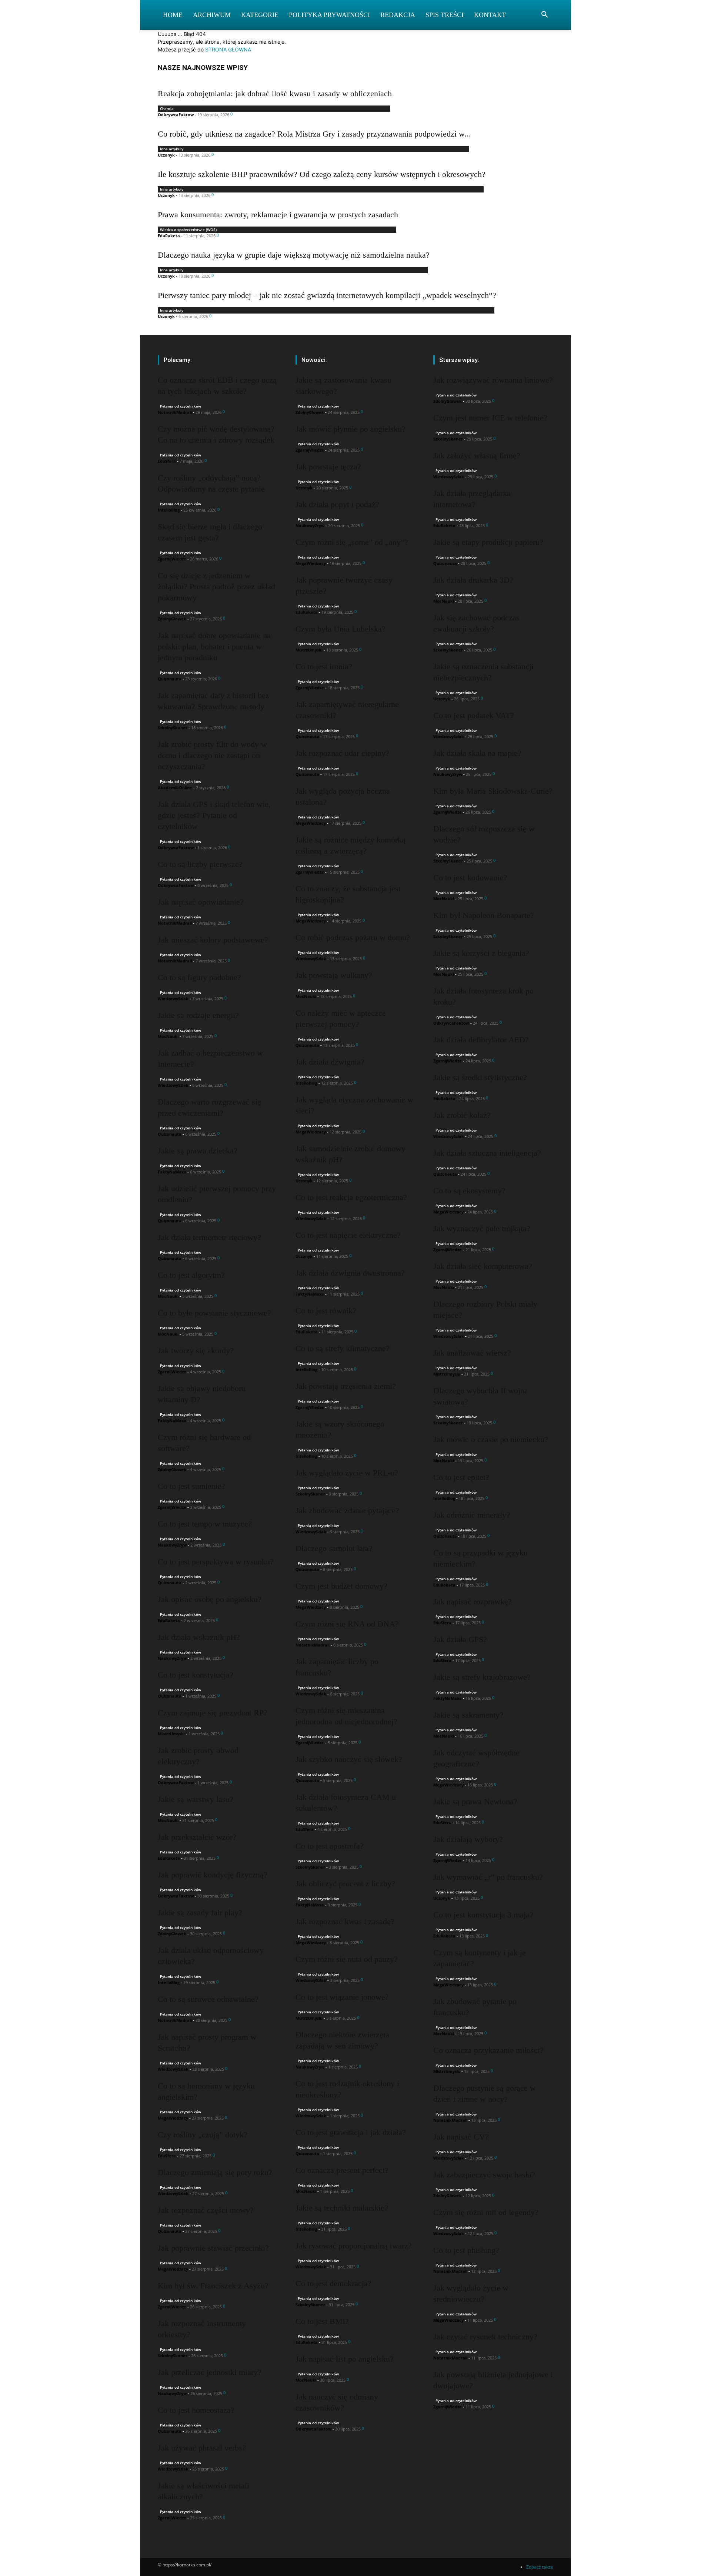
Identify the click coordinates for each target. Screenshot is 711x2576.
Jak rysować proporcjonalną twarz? (354, 2246)
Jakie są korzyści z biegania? (481, 953)
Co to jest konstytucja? (196, 1675)
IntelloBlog (169, 510)
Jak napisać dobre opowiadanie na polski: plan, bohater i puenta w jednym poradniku (214, 646)
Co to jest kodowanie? (470, 877)
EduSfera (167, 461)
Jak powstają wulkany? (334, 975)
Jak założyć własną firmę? (477, 455)
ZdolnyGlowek (172, 619)
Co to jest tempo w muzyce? (205, 1524)
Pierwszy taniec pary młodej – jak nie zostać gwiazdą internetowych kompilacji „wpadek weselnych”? (327, 295)
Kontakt (490, 15)
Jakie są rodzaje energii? (198, 1015)
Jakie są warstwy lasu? (196, 1799)
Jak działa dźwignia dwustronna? (350, 1273)
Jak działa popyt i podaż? (337, 504)
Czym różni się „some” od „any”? (352, 542)
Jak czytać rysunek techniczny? (485, 2337)
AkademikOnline (175, 788)
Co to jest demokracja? (333, 2283)
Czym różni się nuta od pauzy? (347, 1959)
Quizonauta (170, 679)
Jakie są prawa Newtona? (475, 1801)
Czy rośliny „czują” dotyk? (203, 2135)
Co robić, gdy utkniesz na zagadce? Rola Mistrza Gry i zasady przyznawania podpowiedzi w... (314, 134)
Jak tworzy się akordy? (196, 1351)
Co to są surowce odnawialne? (208, 1999)
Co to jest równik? (326, 1311)
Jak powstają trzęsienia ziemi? (346, 1386)
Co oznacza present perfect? (342, 2170)
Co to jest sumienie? (191, 1486)
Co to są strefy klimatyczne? (343, 1348)
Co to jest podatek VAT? (474, 715)
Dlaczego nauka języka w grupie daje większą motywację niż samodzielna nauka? (294, 255)
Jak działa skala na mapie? (477, 753)
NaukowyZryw (172, 1545)
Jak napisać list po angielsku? (345, 2359)
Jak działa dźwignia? (330, 1062)
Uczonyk (166, 155)
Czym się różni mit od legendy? (486, 2212)
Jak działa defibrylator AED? (481, 1040)
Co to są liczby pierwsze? (200, 864)
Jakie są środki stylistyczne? (480, 1077)
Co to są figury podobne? (199, 977)
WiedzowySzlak (173, 999)
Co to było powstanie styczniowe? (214, 1313)
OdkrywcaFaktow (176, 115)
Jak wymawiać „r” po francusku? (488, 1877)
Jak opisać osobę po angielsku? (210, 1599)
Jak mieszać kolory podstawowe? (213, 940)
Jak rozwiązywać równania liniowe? (493, 380)
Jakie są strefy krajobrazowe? (482, 1677)
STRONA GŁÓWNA (228, 49)
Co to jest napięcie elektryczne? (348, 1235)
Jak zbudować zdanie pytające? (347, 1510)
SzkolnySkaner (173, 728)
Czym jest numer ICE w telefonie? (490, 418)
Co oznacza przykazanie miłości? (488, 2050)
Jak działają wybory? (468, 1839)
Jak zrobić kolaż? (462, 1115)
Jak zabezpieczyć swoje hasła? (484, 2175)
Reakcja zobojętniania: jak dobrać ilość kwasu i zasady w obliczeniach (275, 93)
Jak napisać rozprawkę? (473, 1602)
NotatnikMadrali (175, 412)
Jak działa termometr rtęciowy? (209, 1237)
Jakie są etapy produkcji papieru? (488, 542)
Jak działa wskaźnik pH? (199, 1637)
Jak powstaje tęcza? (328, 467)
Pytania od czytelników (181, 406)
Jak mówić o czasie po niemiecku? (491, 1439)
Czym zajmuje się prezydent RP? (213, 1713)
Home (173, 15)
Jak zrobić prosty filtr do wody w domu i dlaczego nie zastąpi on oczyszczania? (212, 755)
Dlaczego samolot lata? (334, 1548)
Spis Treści (445, 15)
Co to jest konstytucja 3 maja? (483, 1915)
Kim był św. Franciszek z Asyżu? (213, 2286)
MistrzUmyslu (171, 1734)
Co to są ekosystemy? (469, 1191)
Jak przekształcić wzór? (197, 1837)
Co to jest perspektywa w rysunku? (216, 1562)
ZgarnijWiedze (172, 559)
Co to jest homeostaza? (196, 2410)
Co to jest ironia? (324, 666)
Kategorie (260, 15)
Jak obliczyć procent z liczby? (345, 1884)
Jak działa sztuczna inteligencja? (487, 1153)
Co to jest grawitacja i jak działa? (351, 2132)
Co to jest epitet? (461, 1477)
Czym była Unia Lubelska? (341, 629)
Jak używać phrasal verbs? (202, 2448)
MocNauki (168, 1036)
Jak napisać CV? (461, 2137)
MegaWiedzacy (173, 2118)
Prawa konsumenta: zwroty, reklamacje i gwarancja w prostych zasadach (278, 215)
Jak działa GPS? (460, 1639)
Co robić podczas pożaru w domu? (353, 937)
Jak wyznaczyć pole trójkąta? (482, 1228)
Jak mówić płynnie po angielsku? (351, 429)
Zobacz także (540, 2567)
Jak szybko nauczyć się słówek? (349, 1759)
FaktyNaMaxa (172, 1172)
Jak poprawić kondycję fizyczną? (213, 1875)
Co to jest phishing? (466, 2250)
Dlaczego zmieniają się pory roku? (215, 2172)
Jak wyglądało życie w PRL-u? (347, 1473)
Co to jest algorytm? (191, 1275)
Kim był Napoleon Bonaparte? (484, 915)
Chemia (167, 108)
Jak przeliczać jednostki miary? (210, 2372)
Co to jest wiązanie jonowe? (342, 1997)
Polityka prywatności (329, 15)
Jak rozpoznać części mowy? (206, 2210)
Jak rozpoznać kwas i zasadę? (345, 1921)
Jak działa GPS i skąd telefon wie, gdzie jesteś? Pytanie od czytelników (214, 815)
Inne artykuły (172, 149)
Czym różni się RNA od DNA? (347, 1624)
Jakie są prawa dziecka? (198, 1151)
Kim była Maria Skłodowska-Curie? (493, 791)
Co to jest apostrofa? (330, 1846)
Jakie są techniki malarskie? (342, 2208)
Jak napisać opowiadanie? (201, 902)
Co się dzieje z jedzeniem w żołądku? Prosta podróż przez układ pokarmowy (216, 587)
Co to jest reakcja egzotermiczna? (351, 1197)
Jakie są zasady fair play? (200, 1912)
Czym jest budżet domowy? (341, 1586)
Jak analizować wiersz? (472, 1353)
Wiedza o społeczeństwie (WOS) (188, 230)
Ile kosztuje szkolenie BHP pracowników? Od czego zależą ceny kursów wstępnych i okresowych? (322, 174)
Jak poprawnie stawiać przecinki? (213, 2248)
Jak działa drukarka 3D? (473, 580)
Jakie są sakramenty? (468, 1715)
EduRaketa (169, 236)
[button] (544, 15)
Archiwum (212, 15)
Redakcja (398, 15)
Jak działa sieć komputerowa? (483, 1266)
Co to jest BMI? (322, 2321)
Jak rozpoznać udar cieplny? (342, 753)
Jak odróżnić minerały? (472, 1515)
